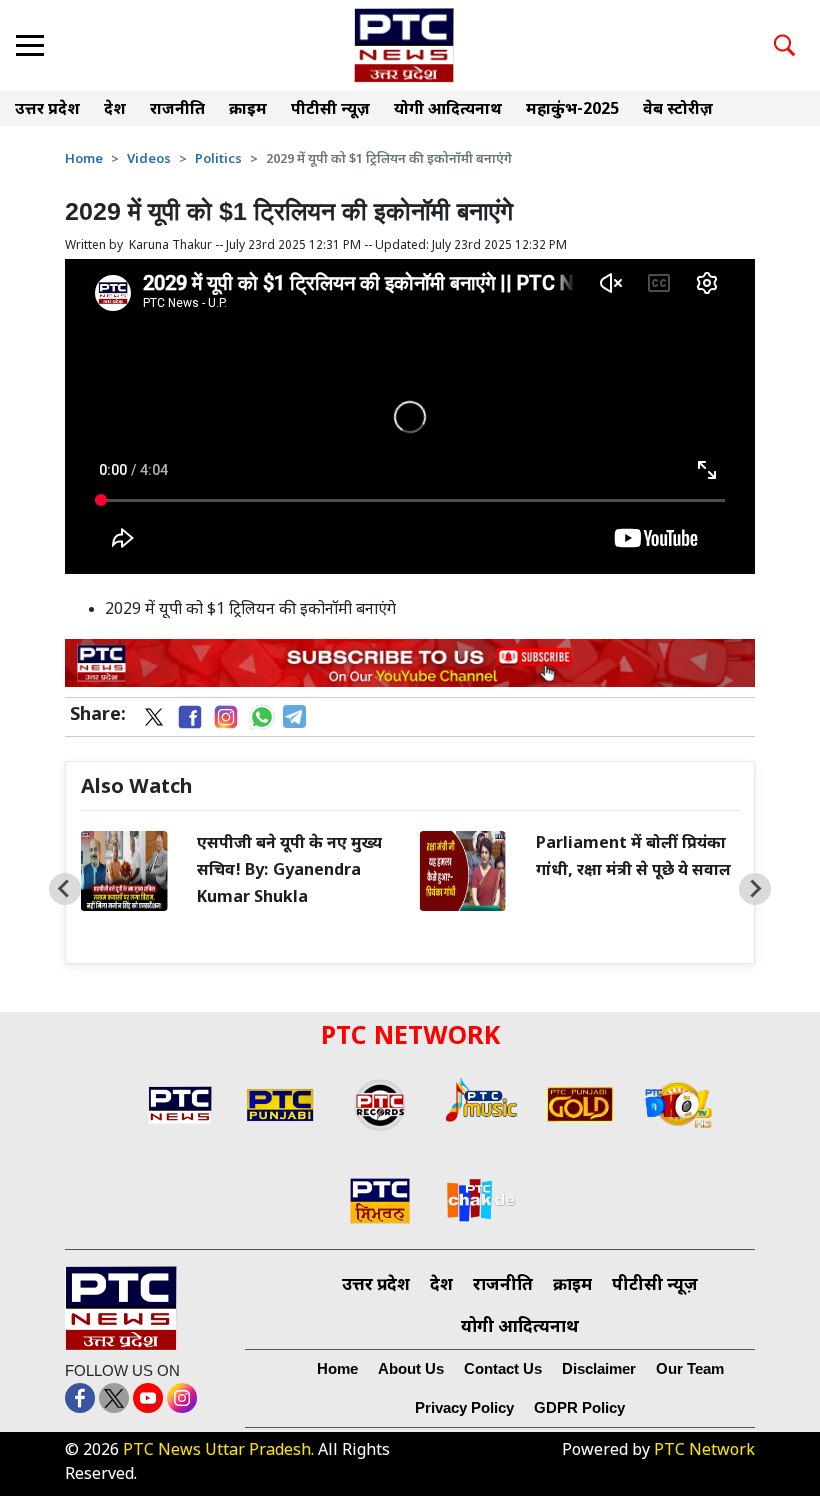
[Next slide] (755, 889)
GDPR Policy (579, 1407)
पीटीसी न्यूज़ (330, 110)
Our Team (690, 1368)
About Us (411, 1368)
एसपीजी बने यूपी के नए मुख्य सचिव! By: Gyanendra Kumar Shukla (289, 871)
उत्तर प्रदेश (47, 110)
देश (115, 110)
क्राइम (248, 110)
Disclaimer (599, 1368)
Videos (149, 159)
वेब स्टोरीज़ (678, 110)
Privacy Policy (464, 1407)
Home (84, 159)
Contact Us (503, 1368)
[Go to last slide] (65, 889)
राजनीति (177, 110)
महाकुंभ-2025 (572, 110)
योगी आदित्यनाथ (448, 110)
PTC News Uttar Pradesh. (218, 1451)
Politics (218, 159)
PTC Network (704, 1451)
